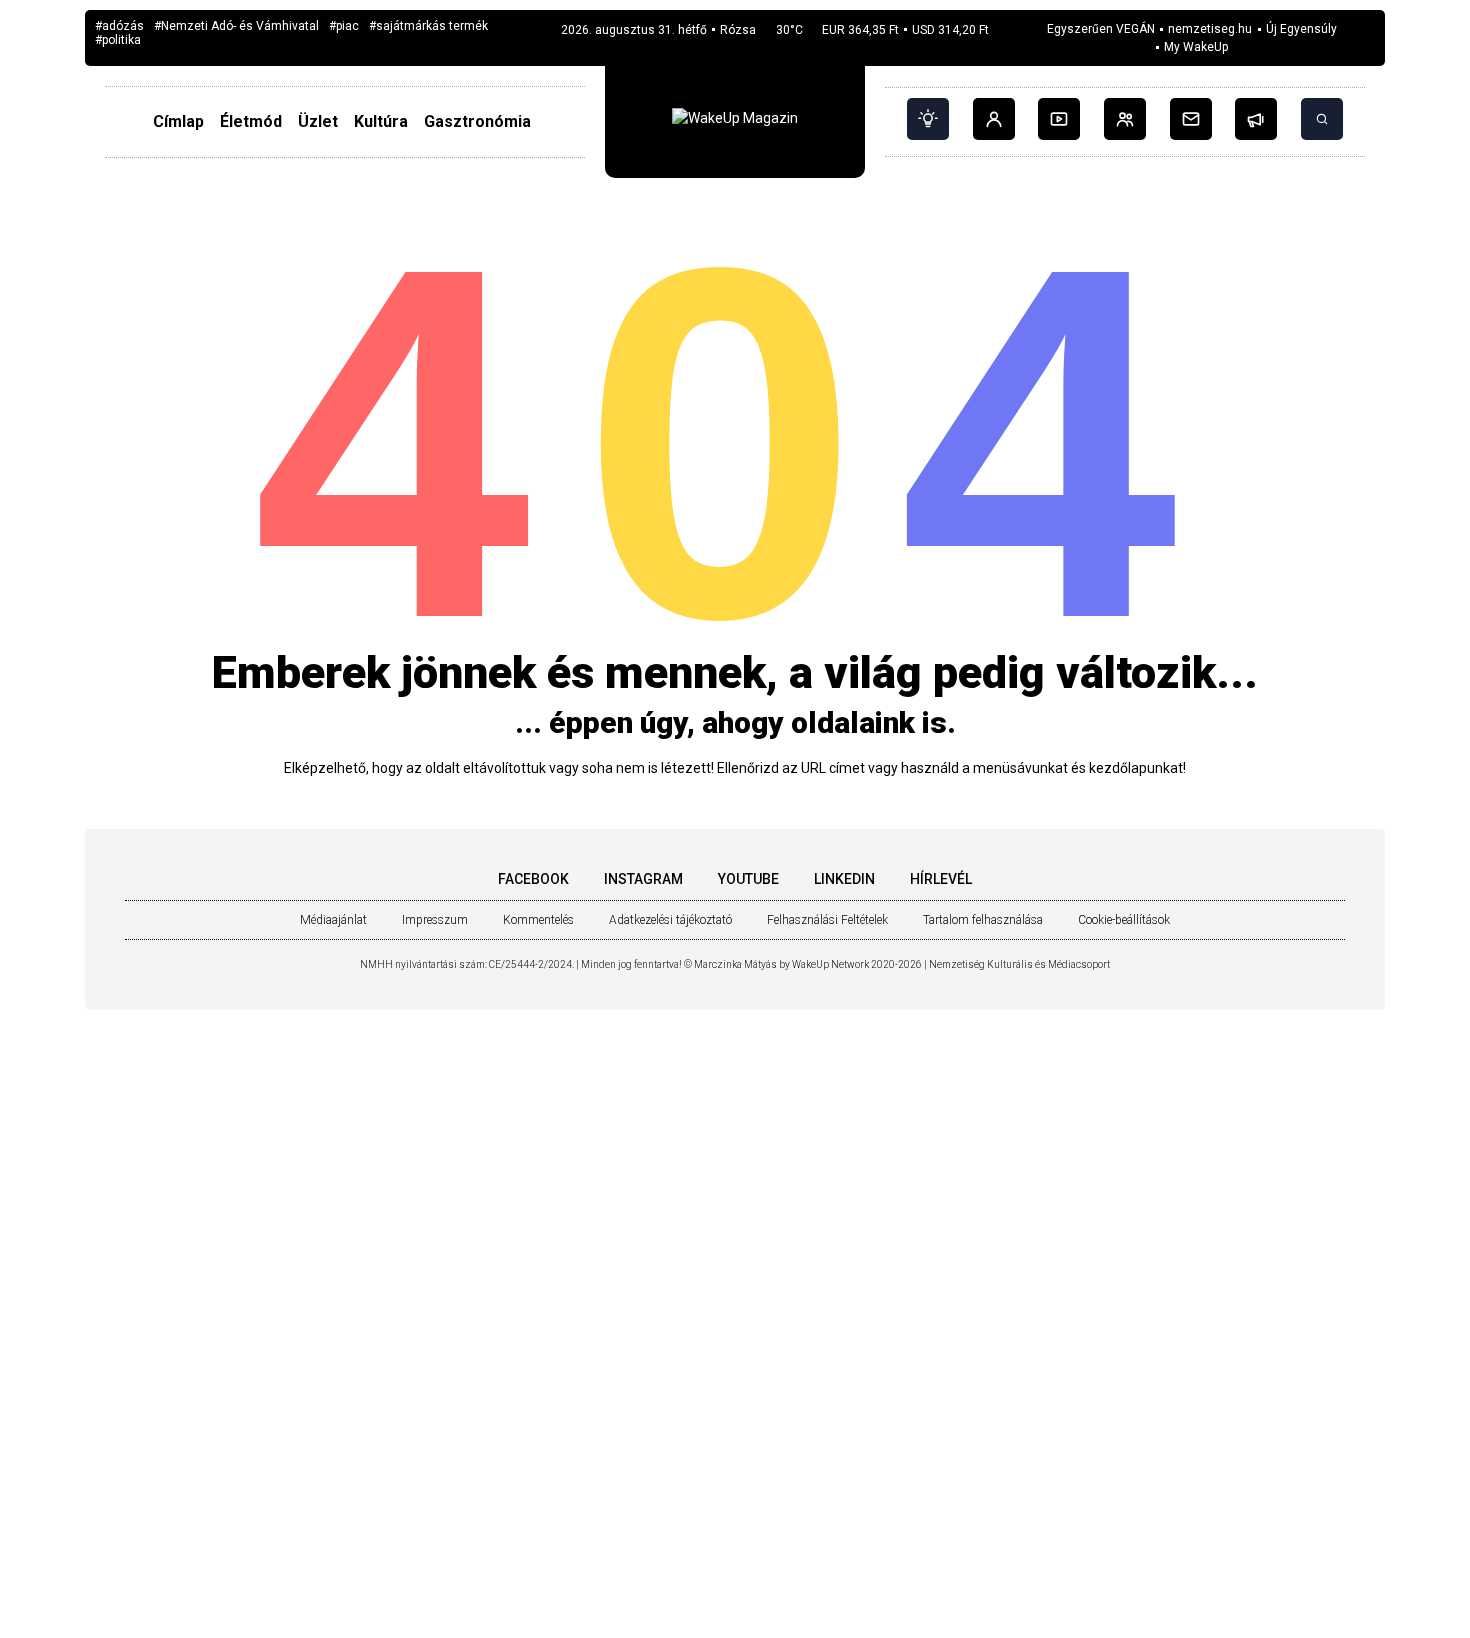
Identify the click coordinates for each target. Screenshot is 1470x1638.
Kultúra (381, 121)
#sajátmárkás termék (428, 26)
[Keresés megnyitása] (1322, 119)
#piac (344, 26)
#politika (118, 40)
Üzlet (318, 121)
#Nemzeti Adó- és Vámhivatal (236, 26)
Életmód (251, 121)
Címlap (178, 121)
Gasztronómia (477, 121)
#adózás (119, 26)
